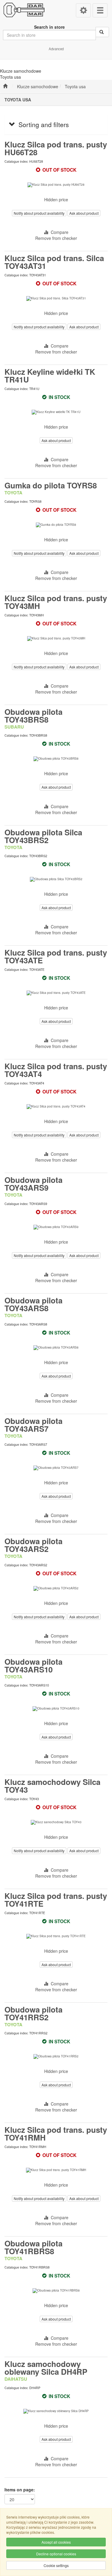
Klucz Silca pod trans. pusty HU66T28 (56, 148)
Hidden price (56, 199)
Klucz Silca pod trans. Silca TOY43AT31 (54, 262)
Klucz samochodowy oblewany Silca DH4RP (46, 2368)
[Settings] (83, 10)
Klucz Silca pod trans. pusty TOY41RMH (56, 2134)
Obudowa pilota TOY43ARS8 (33, 1304)
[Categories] (100, 10)
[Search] (102, 32)
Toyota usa (75, 86)
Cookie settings (56, 2565)
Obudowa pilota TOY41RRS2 (33, 2013)
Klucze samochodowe (38, 86)
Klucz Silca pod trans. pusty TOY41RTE (56, 1900)
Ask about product (84, 213)
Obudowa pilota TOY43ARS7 (33, 1425)
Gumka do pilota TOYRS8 (51, 485)
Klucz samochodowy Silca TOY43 (52, 1786)
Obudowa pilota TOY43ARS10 (33, 1665)
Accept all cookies (56, 2542)
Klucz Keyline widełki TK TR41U (50, 375)
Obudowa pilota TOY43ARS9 (33, 1184)
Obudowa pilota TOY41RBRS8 (33, 2247)
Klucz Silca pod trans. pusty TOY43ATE (56, 956)
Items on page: (20, 2490)
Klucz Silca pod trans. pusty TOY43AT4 (56, 1070)
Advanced (56, 49)
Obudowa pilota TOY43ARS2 (33, 1545)
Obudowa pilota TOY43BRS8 (33, 716)
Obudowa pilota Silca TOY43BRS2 (43, 836)
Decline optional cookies (56, 2554)
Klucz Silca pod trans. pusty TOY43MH (56, 602)
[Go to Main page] (5, 86)
